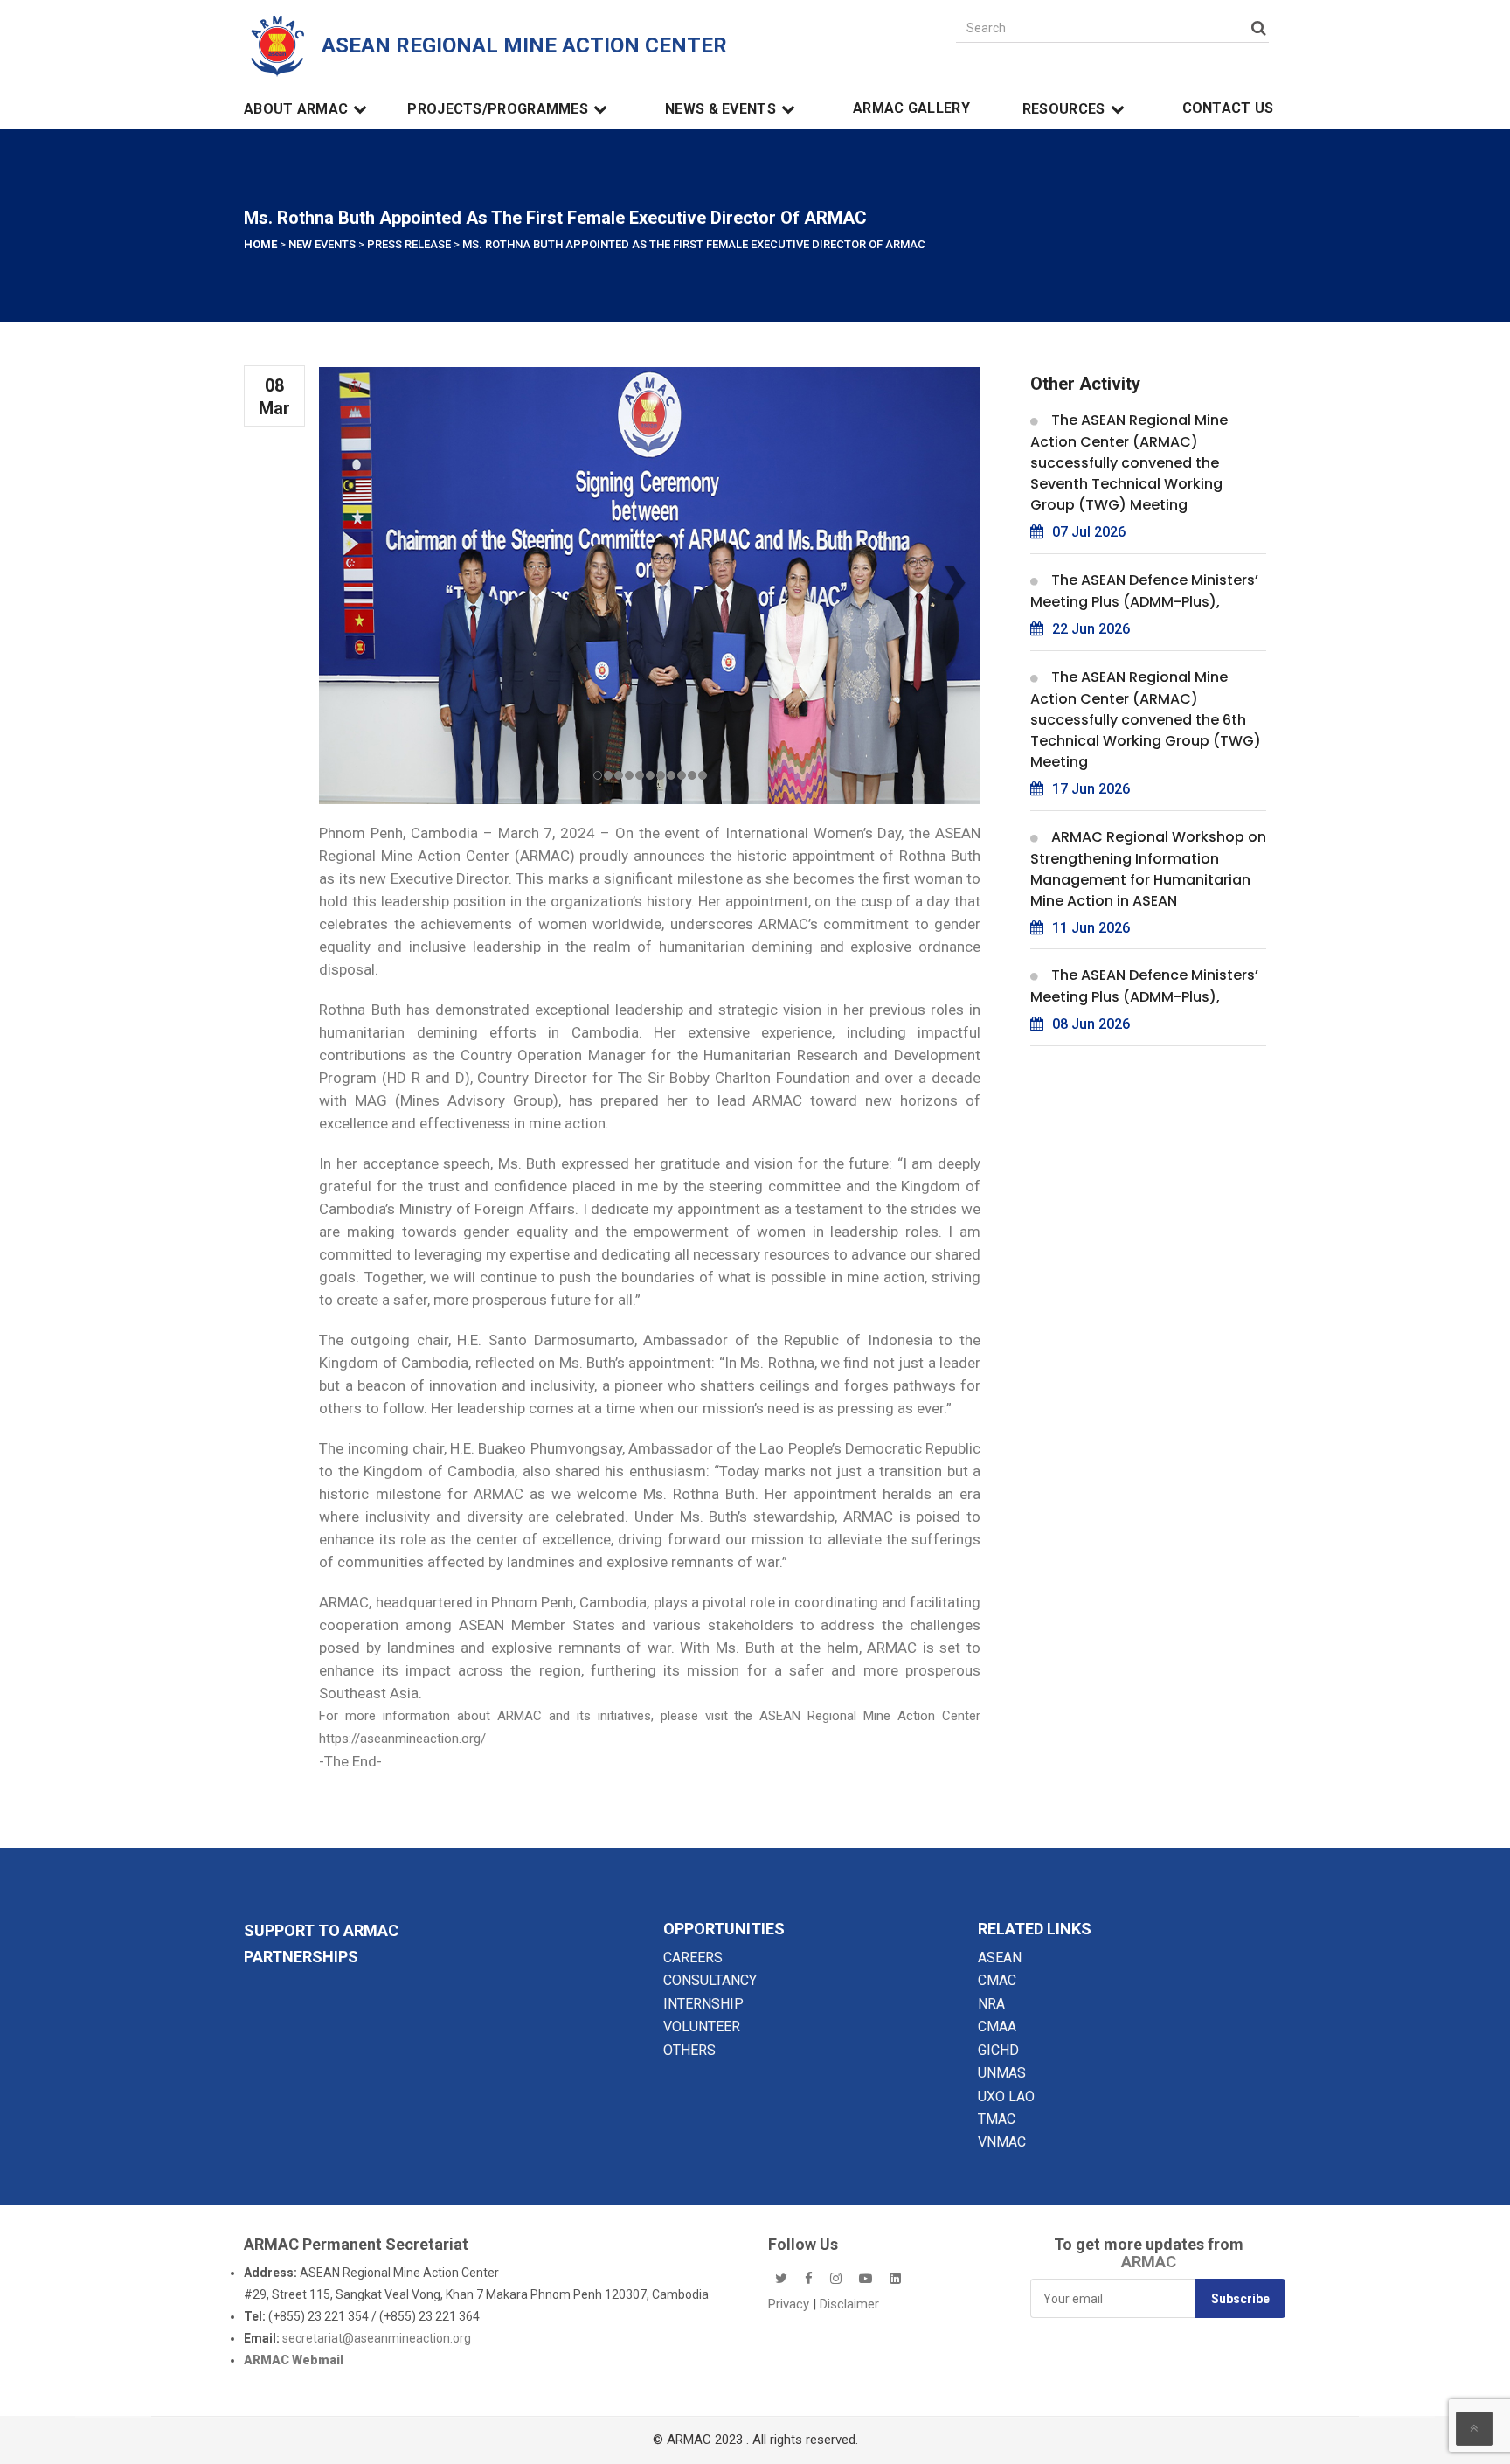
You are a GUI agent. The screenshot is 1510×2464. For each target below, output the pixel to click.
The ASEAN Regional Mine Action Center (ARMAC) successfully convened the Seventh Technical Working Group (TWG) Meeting (1129, 462)
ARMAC (1149, 2262)
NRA (991, 2004)
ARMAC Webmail (294, 2360)
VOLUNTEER (702, 2027)
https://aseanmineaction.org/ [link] (402, 1739)
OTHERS (689, 2050)
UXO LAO (1006, 2096)
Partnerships (301, 1957)
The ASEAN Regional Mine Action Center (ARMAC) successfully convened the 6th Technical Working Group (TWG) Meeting (1146, 719)
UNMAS (1002, 2073)
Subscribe (1240, 2299)
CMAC (997, 1980)
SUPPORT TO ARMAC (321, 1930)
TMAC (997, 2119)
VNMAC (1002, 2142)
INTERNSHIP (703, 2004)
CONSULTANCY (710, 1980)
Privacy (790, 2304)
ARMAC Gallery (911, 108)
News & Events (720, 109)
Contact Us (1228, 108)
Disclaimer (849, 2304)
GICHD (998, 2050)
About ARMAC (296, 109)
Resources (1064, 109)
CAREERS (693, 1957)
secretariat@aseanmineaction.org (377, 2338)
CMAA (997, 2027)
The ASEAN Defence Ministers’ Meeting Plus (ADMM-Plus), (1144, 591)
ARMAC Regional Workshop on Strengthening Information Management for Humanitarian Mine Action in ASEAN (1148, 869)
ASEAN (1000, 1957)
